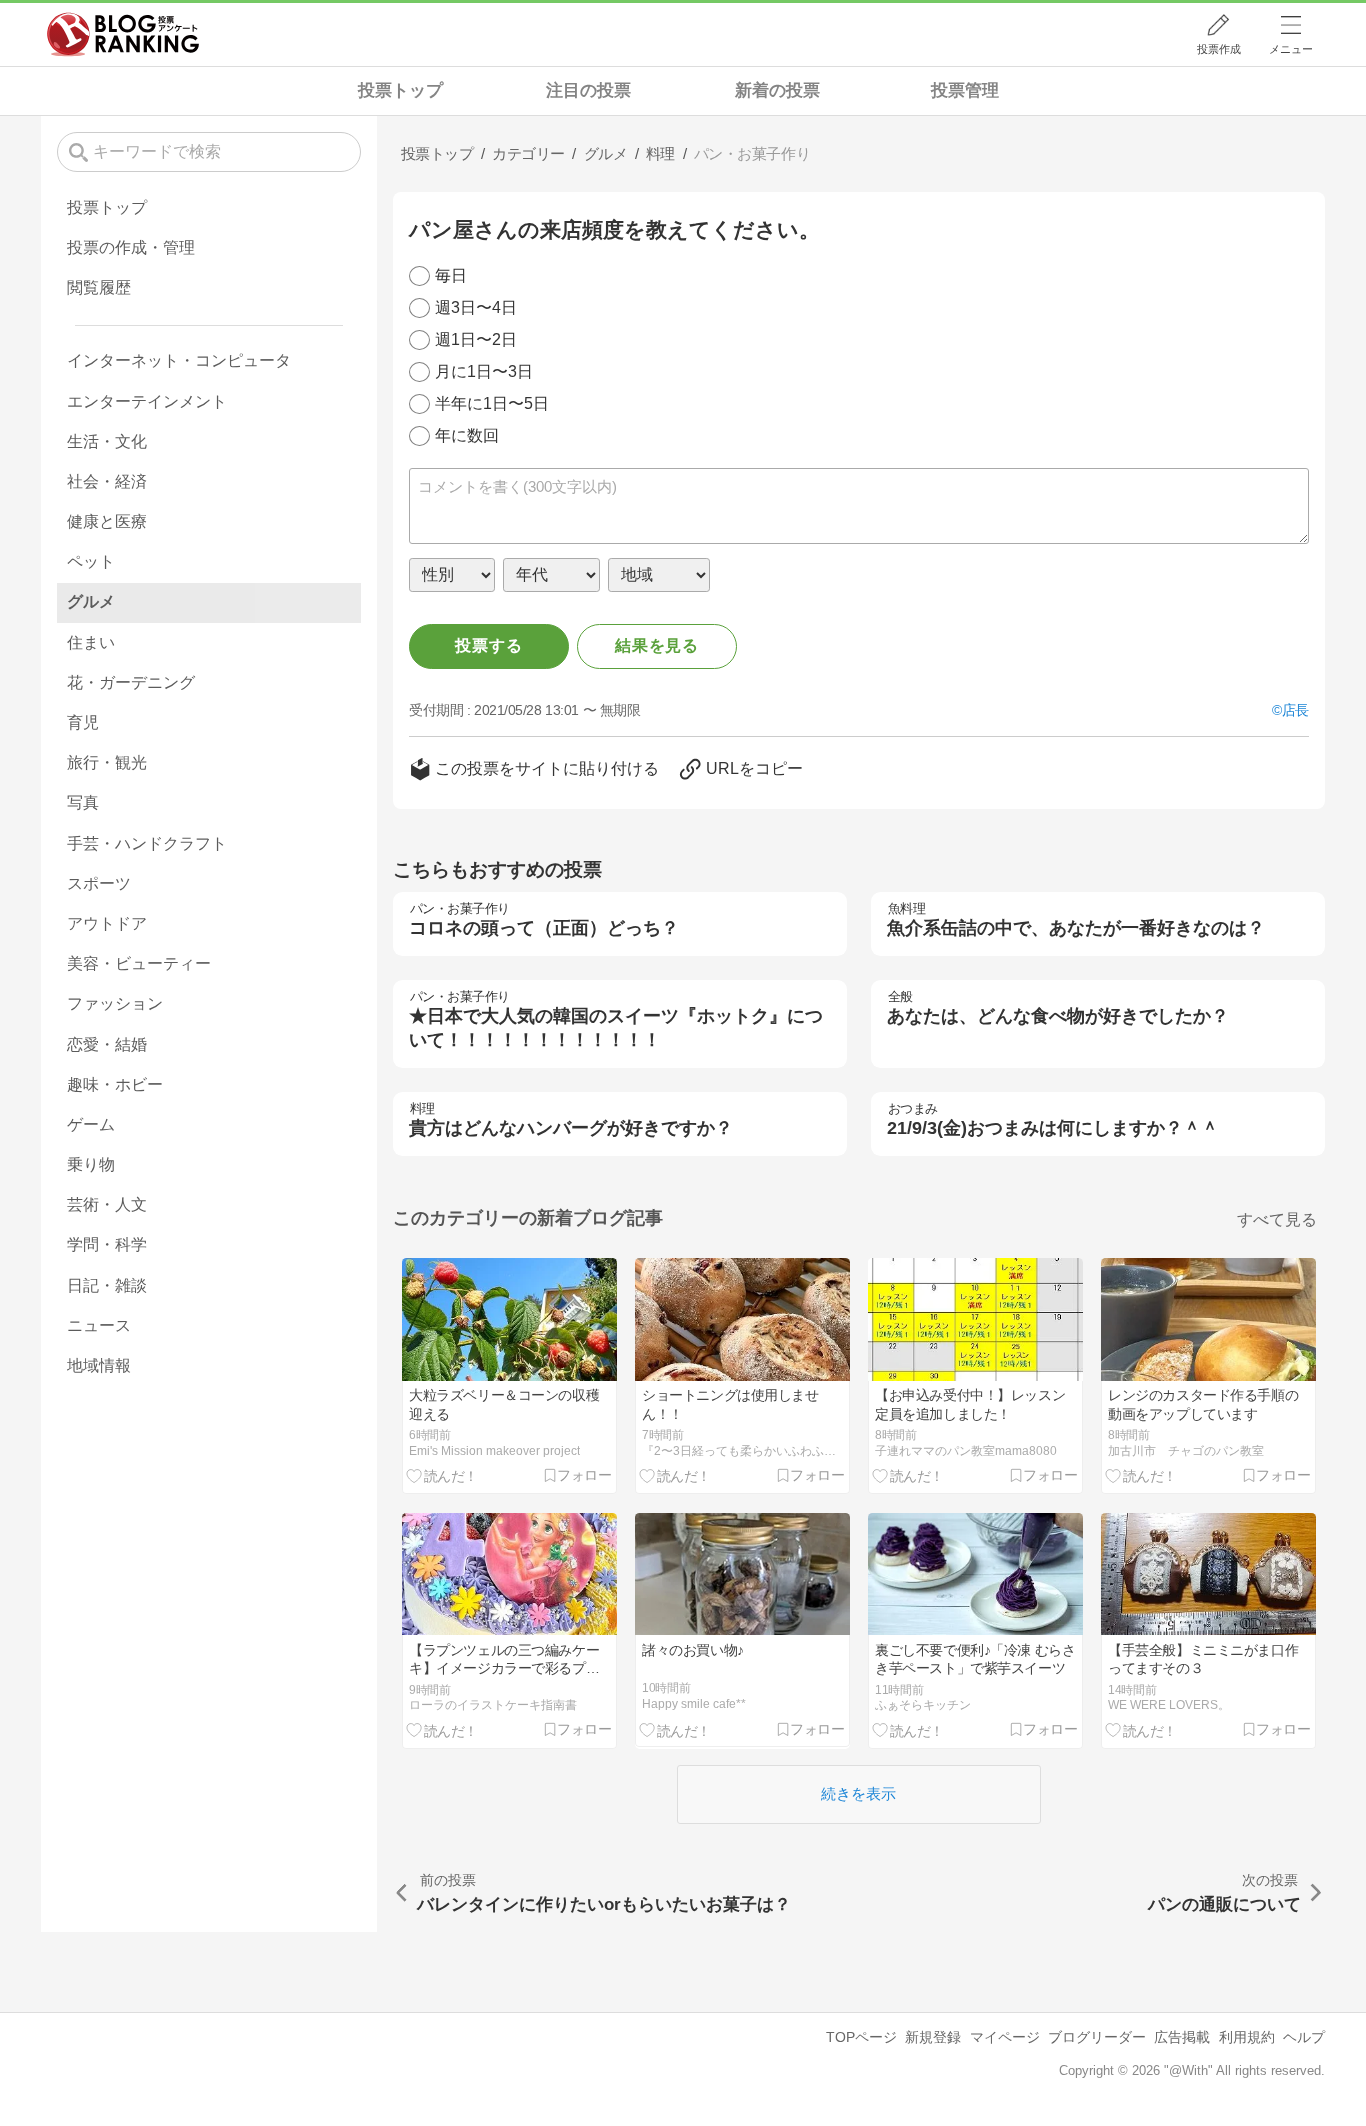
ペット (91, 561)
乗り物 (91, 1164)
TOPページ (861, 2037)
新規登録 (933, 2037)
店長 (1295, 710)
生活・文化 (107, 441)
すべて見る (1277, 1219)
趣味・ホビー (115, 1084)
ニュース (99, 1325)
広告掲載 (1182, 2037)
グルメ (91, 601)
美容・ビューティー (139, 963)
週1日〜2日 (476, 339)
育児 (83, 722)
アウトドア (107, 923)
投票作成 (1219, 49)
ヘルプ (1304, 2037)
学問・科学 (107, 1244)
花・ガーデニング (131, 682)
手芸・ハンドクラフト (147, 843)
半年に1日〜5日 (492, 403)
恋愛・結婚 (107, 1044)
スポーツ (99, 883)
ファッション (115, 1003)
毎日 (451, 275)
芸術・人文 (107, 1204)
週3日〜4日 (476, 307)
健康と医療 (107, 521)
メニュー (1291, 49)
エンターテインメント (147, 401)
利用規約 (1247, 2037)
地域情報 (99, 1365)
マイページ (1005, 2037)
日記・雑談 (107, 1285)
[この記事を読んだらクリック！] (442, 1475)
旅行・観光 (107, 762)
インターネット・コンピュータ (179, 360)
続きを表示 (858, 1793)
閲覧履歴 (99, 287)
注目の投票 (588, 90)
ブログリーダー (1097, 2037)
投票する (488, 645)
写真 (83, 802)
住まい (91, 642)
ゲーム (91, 1124)
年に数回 (467, 435)
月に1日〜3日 (484, 371)
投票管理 (965, 90)
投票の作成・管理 (131, 247)
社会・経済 (107, 481)
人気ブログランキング (123, 34)
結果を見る (657, 645)
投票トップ (400, 90)
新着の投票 (777, 90)
